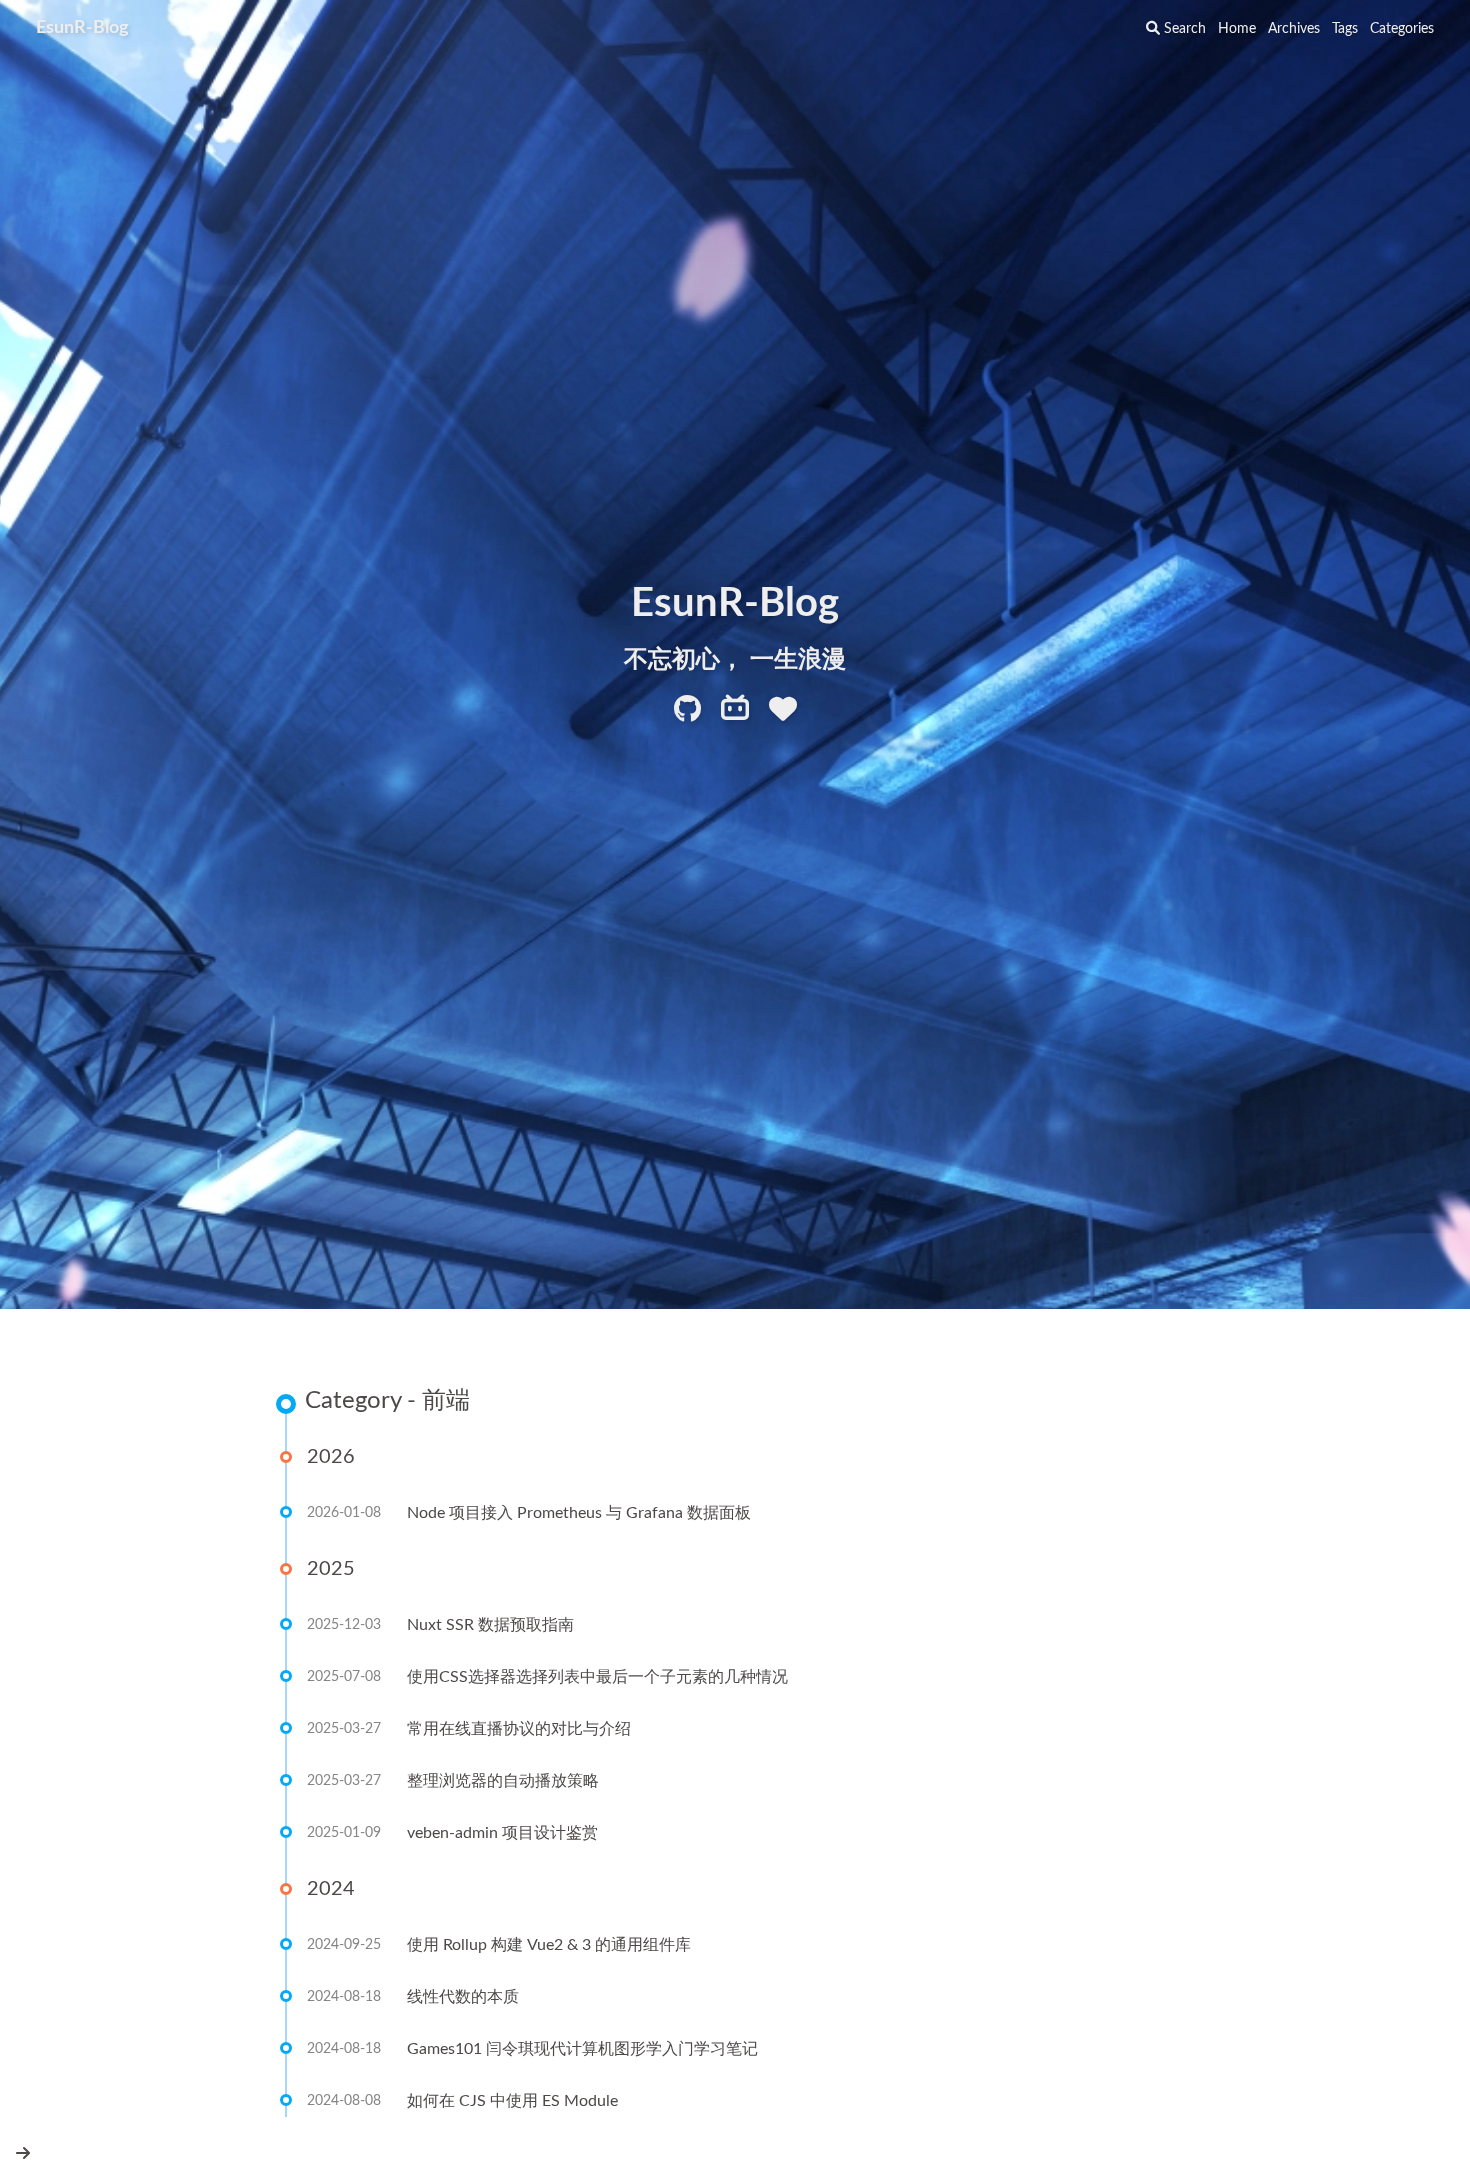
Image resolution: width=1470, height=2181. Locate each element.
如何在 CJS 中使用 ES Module (512, 2101)
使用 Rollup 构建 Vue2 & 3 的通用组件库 (549, 1945)
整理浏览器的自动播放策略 (503, 1781)
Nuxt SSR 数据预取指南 (490, 1625)
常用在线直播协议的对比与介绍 (519, 1729)
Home (1237, 29)
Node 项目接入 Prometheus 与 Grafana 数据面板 (579, 1513)
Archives (1294, 29)
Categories (1402, 29)
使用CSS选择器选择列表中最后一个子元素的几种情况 (597, 1677)
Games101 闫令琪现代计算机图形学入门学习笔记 (582, 2049)
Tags (1345, 29)
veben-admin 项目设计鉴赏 (502, 1833)
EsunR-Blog (82, 28)
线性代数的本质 (463, 1997)
